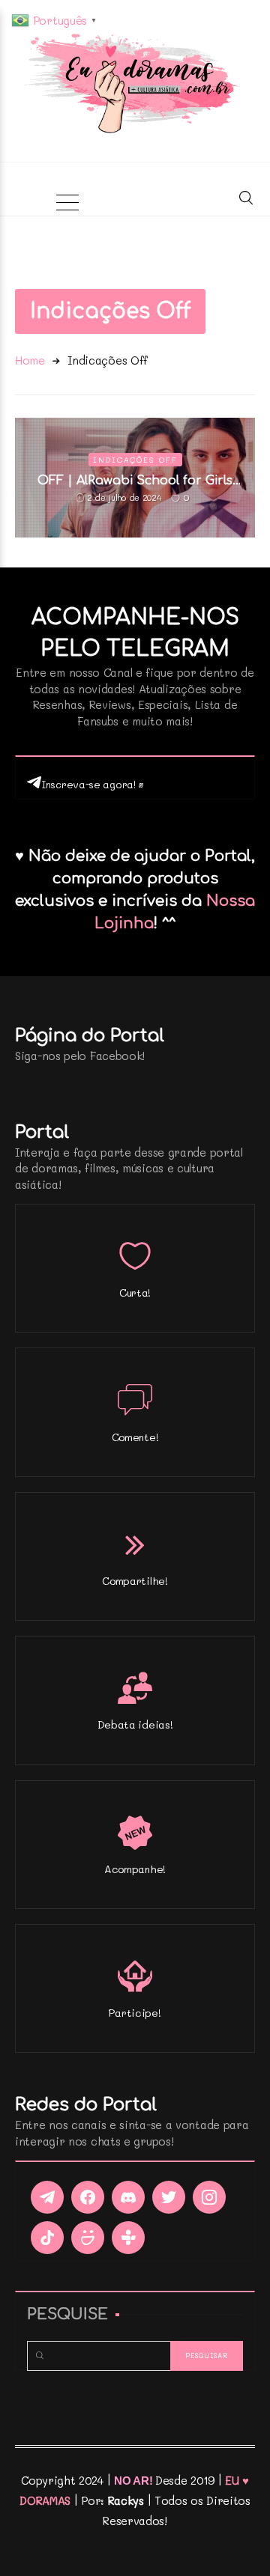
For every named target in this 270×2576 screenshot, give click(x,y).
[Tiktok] (47, 2238)
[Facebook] (88, 2197)
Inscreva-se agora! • (93, 784)
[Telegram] (47, 2197)
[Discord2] (128, 2197)
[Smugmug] (88, 2238)
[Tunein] (128, 2238)
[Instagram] (209, 2197)
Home (30, 360)
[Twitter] (169, 2197)
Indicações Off (135, 460)
